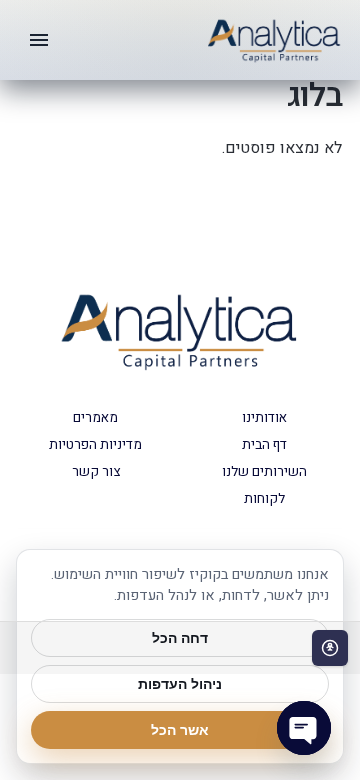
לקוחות (264, 499)
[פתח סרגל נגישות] (330, 648)
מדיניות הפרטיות (95, 445)
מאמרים (95, 418)
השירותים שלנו (264, 472)
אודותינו (264, 418)
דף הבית (264, 445)
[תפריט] (39, 40)
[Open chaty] (304, 728)
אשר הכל (180, 730)
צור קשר (96, 472)
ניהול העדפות (180, 684)
